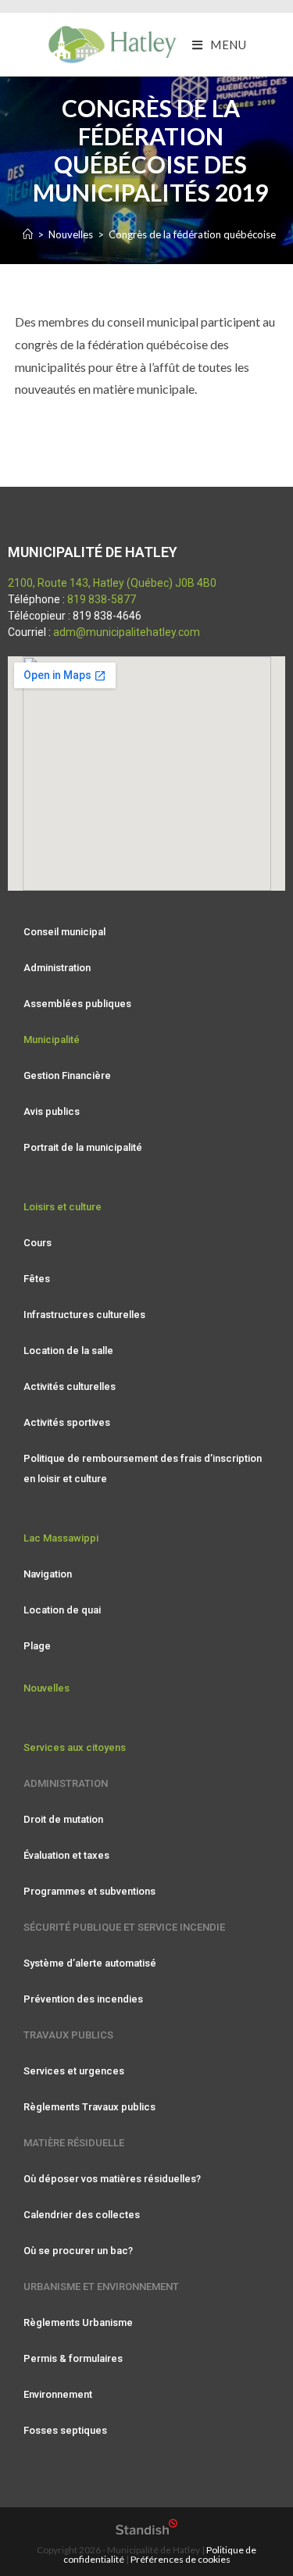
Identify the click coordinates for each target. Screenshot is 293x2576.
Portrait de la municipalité (83, 1147)
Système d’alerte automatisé (90, 1963)
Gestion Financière (67, 1075)
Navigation (48, 1574)
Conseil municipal (64, 932)
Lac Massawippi (61, 1538)
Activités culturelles (70, 1386)
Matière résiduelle (74, 2143)
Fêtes (37, 1279)
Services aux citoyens (75, 1747)
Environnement (58, 2394)
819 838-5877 (102, 599)
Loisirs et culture (63, 1207)
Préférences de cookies (180, 2559)
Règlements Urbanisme (78, 2322)
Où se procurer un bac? (78, 2251)
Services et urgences (74, 2071)
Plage (37, 1646)
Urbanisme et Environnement (101, 2287)
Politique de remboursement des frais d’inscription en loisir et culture (143, 1468)
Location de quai (62, 1610)
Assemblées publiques (77, 1004)
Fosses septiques (65, 2430)
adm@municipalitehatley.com (127, 632)
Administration (57, 968)
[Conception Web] (146, 2531)
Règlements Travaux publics (89, 2107)
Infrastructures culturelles (84, 1315)
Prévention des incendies (83, 1999)
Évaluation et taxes (66, 1855)
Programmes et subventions (89, 1891)
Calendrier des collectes (82, 2215)
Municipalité (52, 1040)
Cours (38, 1243)
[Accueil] (28, 234)
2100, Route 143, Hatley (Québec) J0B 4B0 (112, 583)
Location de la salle (68, 1351)
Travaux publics (68, 2035)
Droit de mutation (63, 1819)
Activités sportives (67, 1422)
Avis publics (52, 1111)
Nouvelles (46, 1688)
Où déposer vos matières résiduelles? (112, 2179)
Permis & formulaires (73, 2358)
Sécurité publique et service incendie (124, 1927)
